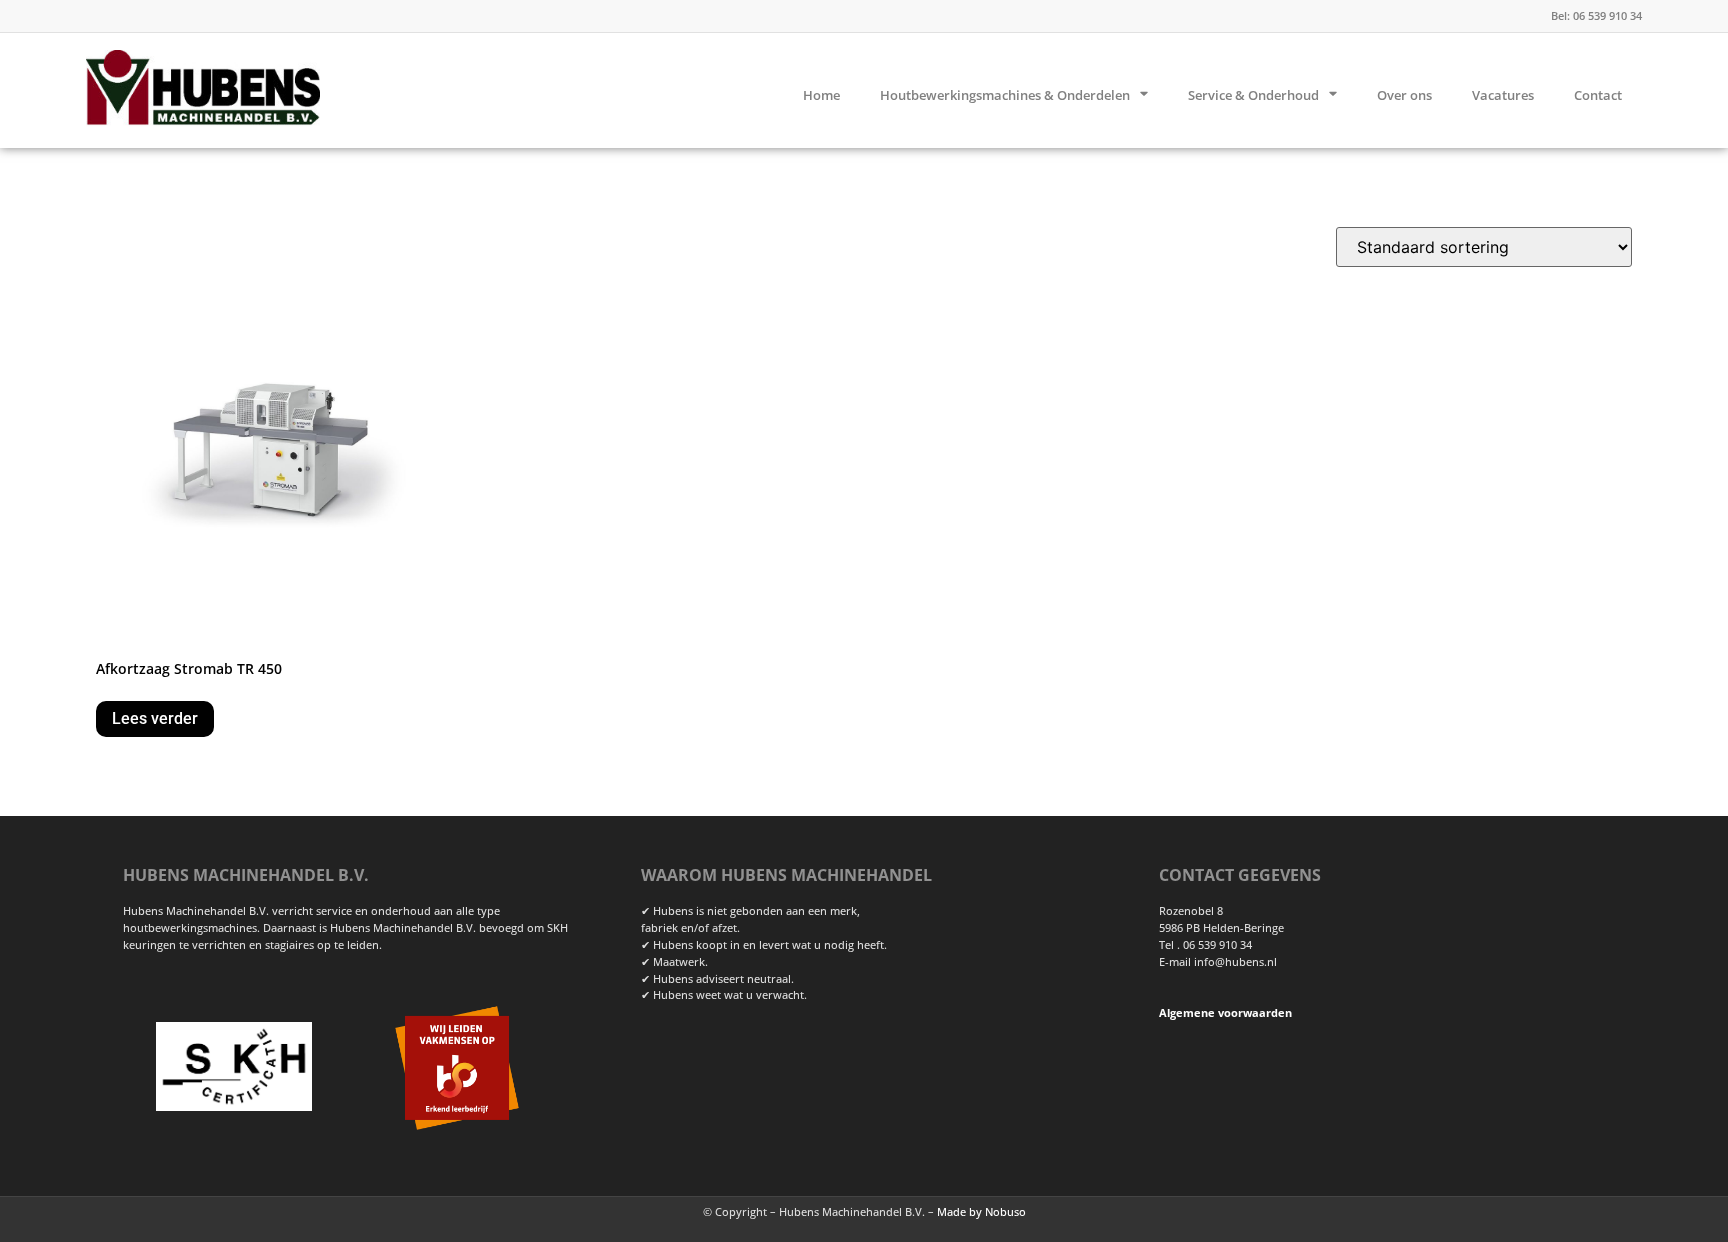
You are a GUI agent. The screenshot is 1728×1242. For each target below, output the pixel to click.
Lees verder (155, 718)
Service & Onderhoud (1253, 95)
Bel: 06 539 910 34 (1596, 15)
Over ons (1404, 95)
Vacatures (1503, 95)
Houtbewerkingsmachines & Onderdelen (1005, 95)
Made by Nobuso (981, 1211)
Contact (1598, 95)
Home (821, 95)
